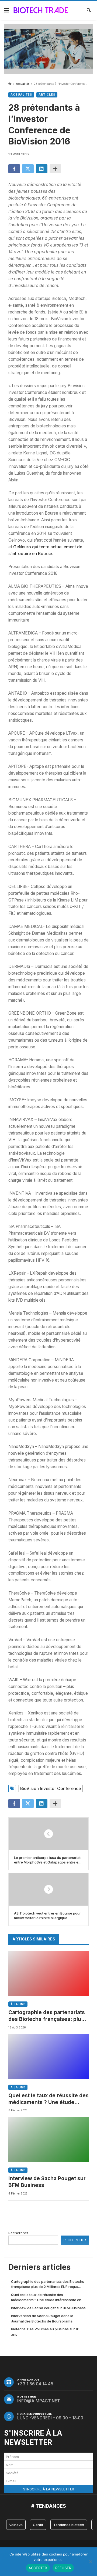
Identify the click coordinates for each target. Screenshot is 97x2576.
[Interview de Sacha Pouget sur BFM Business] (48, 2139)
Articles (47, 95)
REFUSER (63, 2568)
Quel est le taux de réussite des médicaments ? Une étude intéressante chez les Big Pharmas (48, 2099)
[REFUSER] (90, 2562)
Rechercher (18, 2233)
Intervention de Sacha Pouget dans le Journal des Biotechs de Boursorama (42, 2318)
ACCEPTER (38, 2568)
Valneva (16, 2525)
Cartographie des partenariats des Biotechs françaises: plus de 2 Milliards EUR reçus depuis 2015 (48, 2016)
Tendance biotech (69, 2525)
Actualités (23, 84)
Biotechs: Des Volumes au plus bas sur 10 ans (45, 2332)
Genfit (38, 2525)
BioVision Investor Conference (51, 1789)
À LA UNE (18, 2004)
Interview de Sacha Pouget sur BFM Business (47, 2182)
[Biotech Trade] (41, 10)
